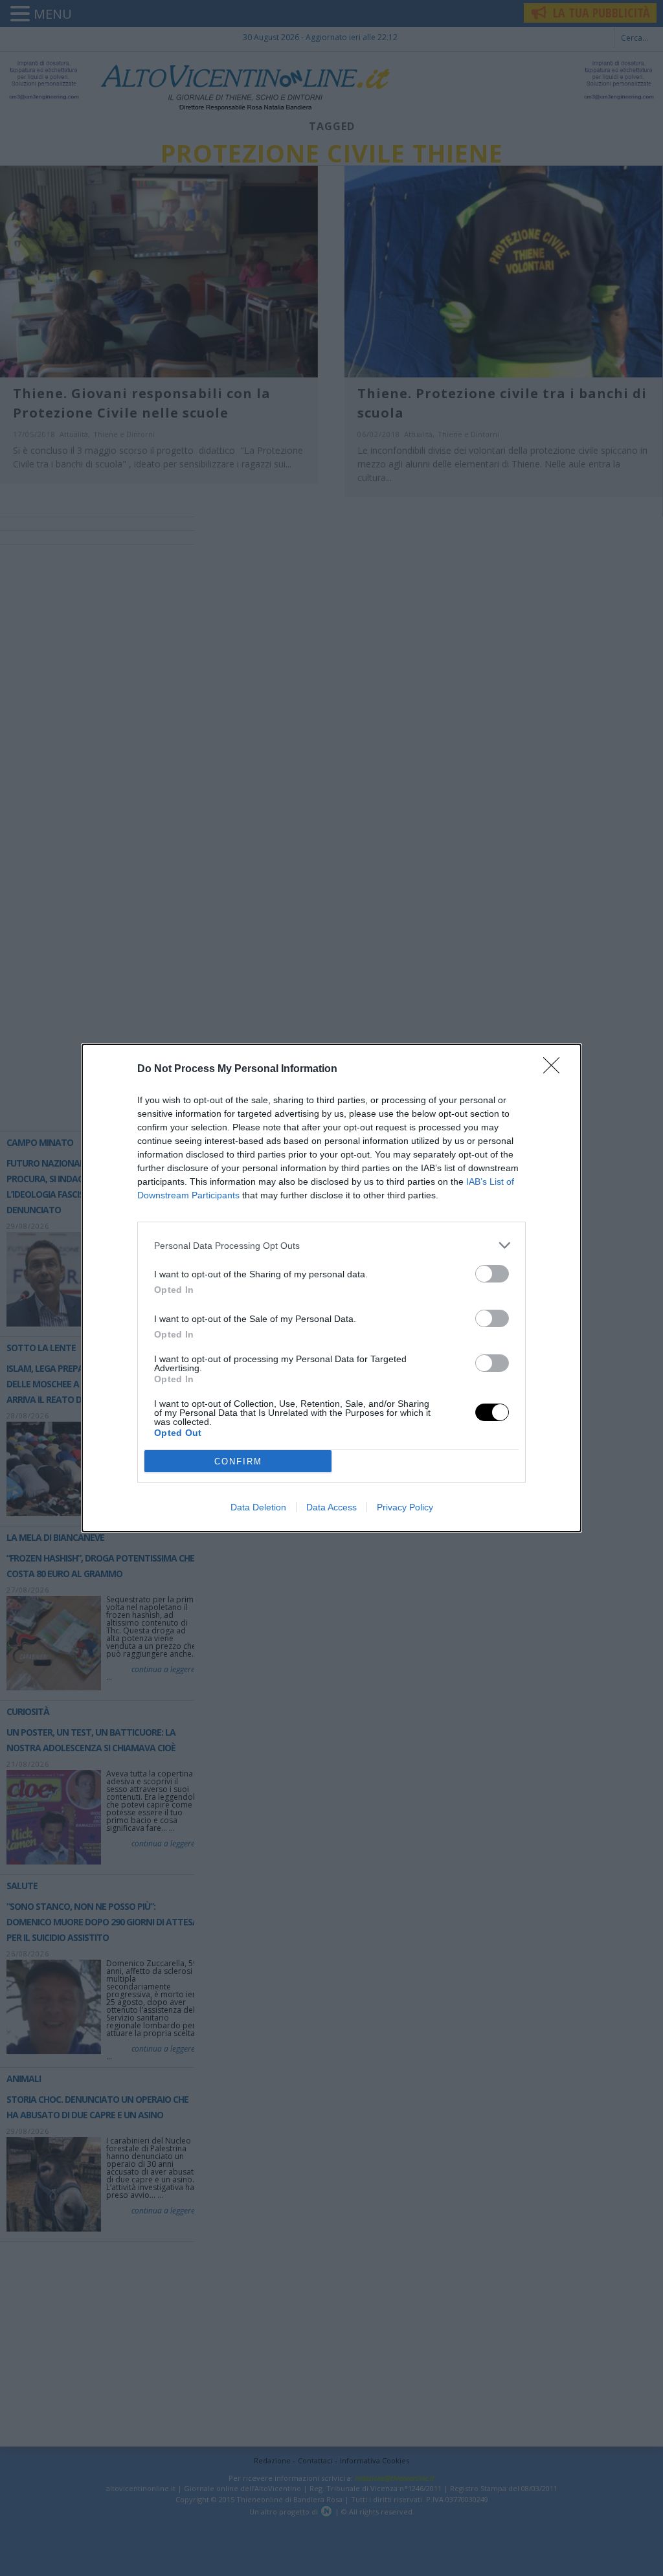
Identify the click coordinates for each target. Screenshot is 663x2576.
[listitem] (331, 1245)
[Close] (556, 1070)
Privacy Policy (405, 1507)
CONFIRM (238, 1462)
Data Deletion (258, 1507)
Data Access (331, 1507)
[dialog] (331, 1288)
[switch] (492, 1274)
